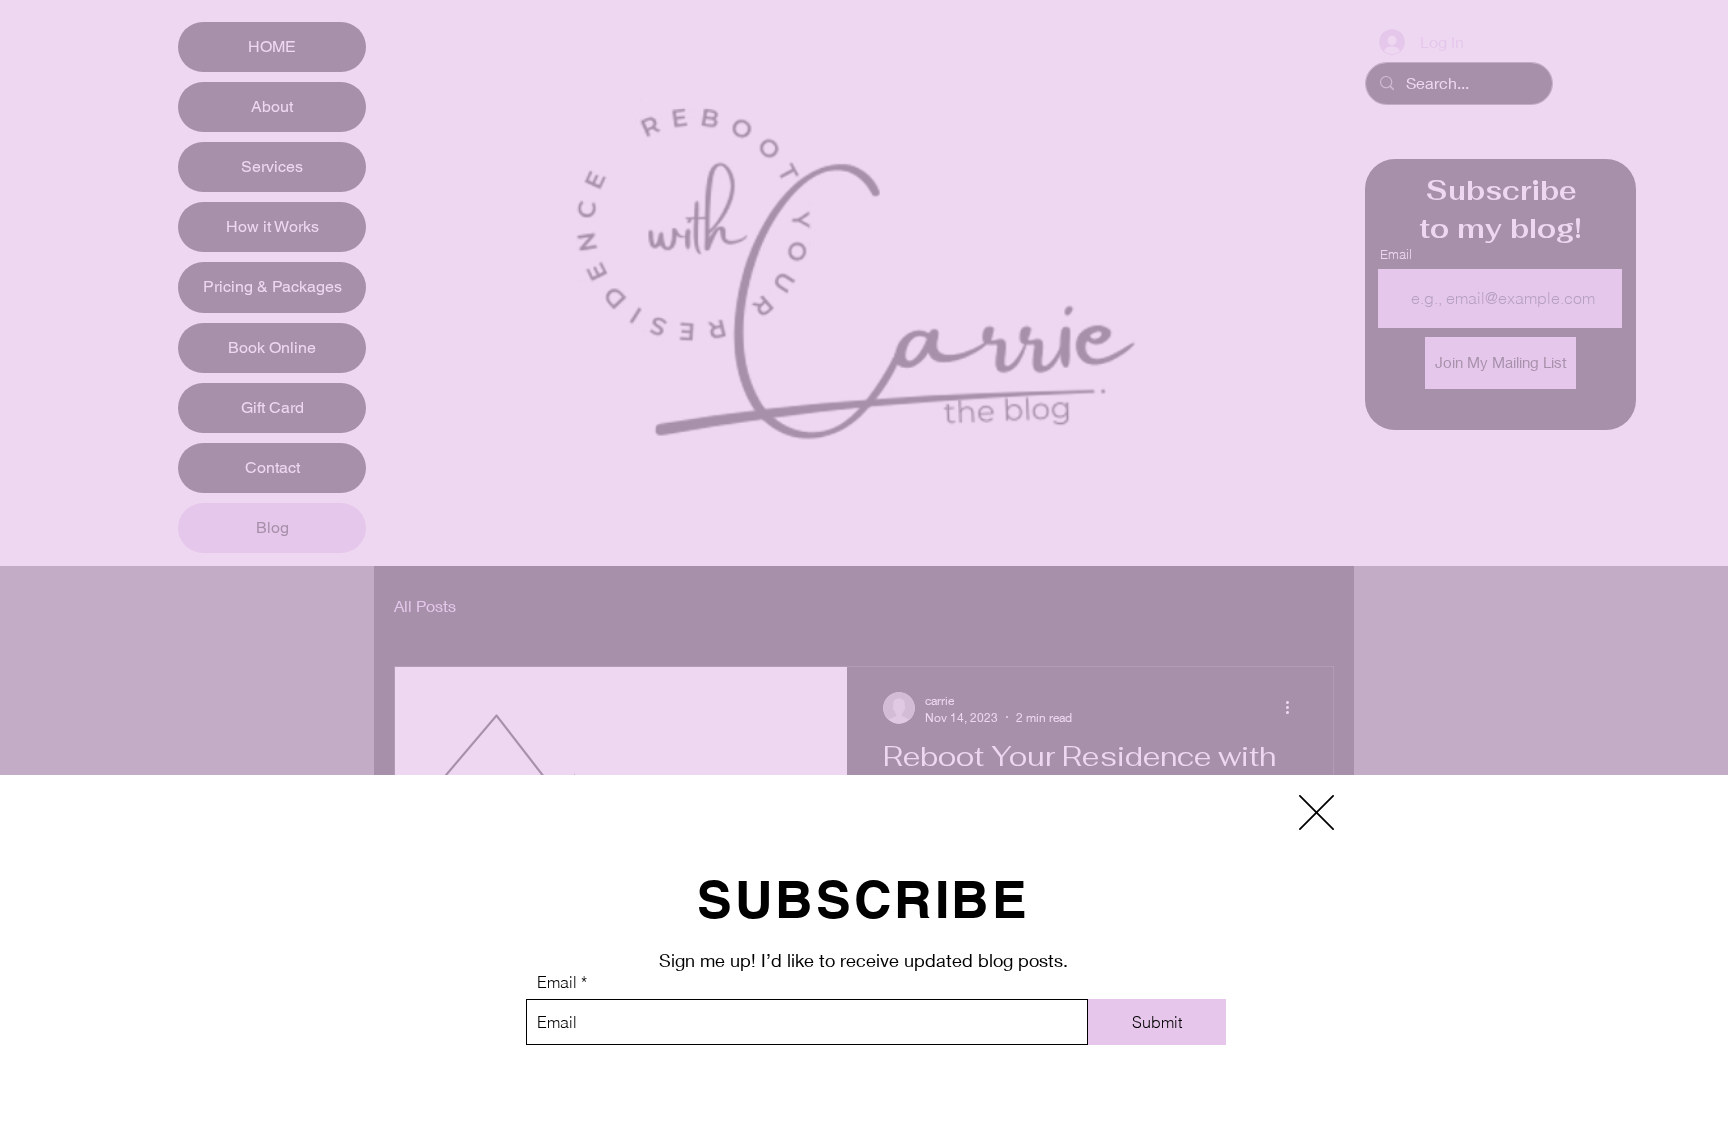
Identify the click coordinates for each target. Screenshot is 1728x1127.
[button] (1316, 812)
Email (557, 982)
